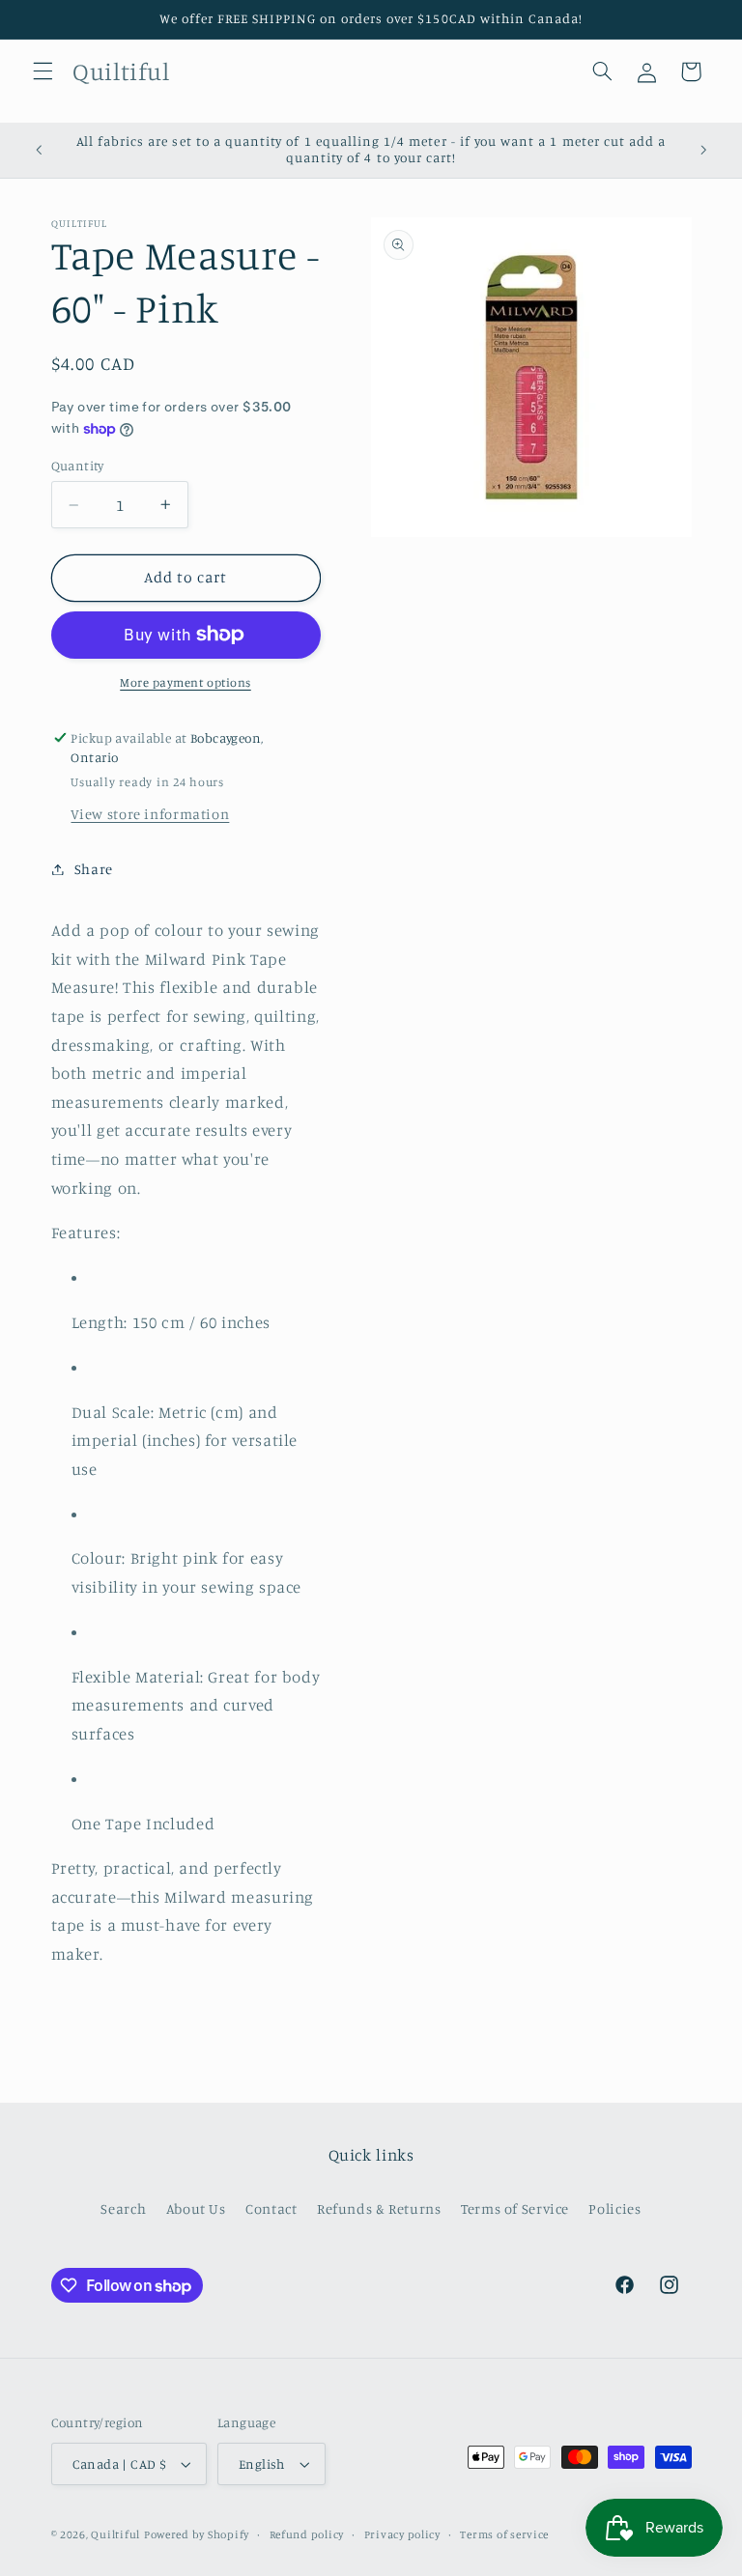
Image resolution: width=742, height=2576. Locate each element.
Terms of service (504, 2534)
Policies (614, 2208)
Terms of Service (515, 2208)
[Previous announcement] (39, 150)
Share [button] (94, 869)
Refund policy (307, 2534)
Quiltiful (115, 2534)
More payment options (185, 682)
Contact (271, 2208)
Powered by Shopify (197, 2534)
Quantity (78, 466)
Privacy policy (402, 2534)
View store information (150, 814)
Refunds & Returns (379, 2208)
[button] (43, 71)
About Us (196, 2208)
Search (123, 2208)
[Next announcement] (703, 150)
